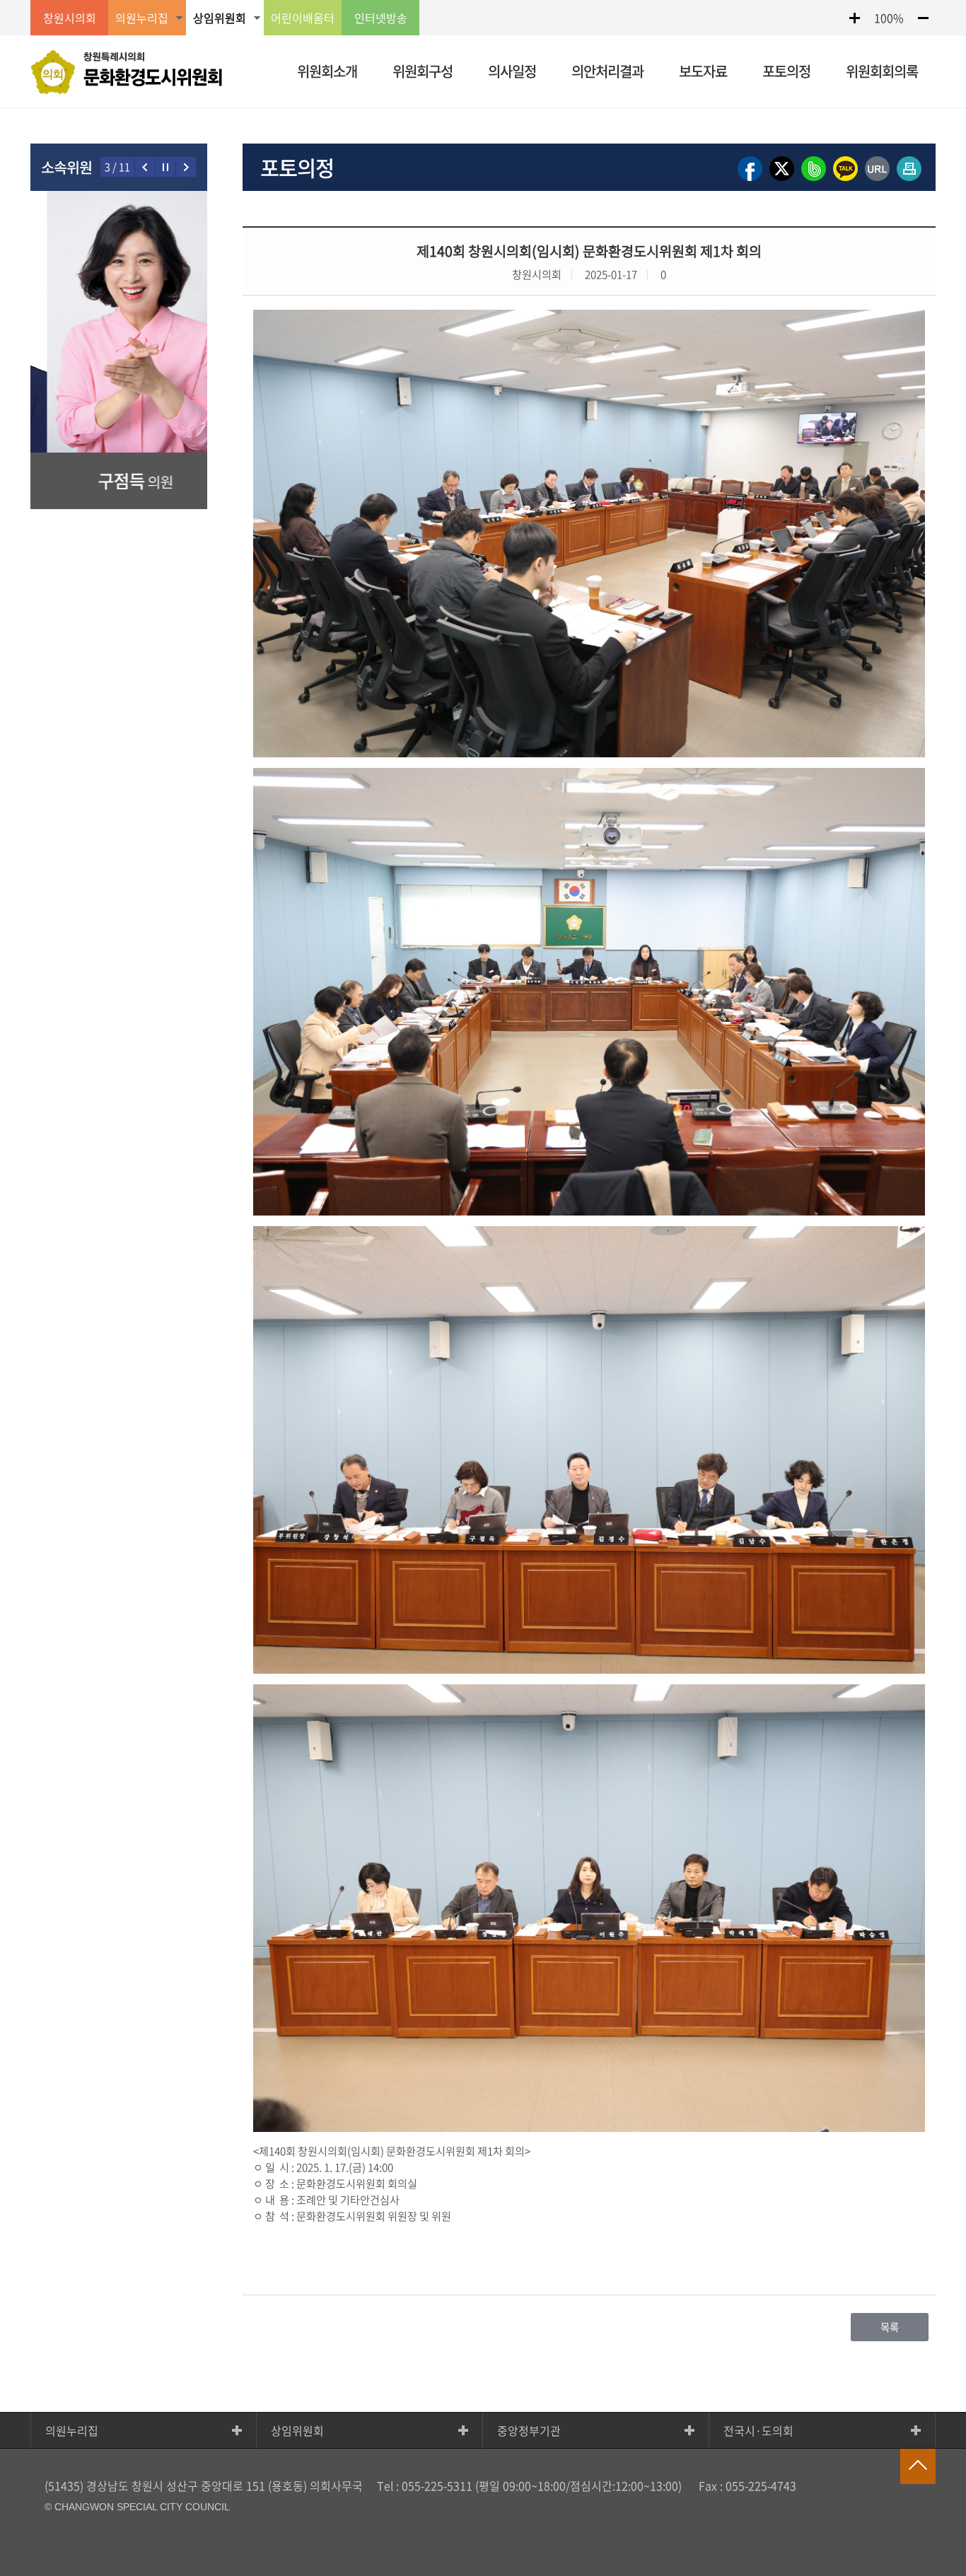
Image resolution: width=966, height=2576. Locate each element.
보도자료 (703, 71)
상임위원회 (297, 2430)
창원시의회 (70, 18)
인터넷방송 (381, 18)
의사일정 (512, 71)
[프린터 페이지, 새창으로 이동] (909, 180)
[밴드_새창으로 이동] (814, 180)
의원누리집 (72, 2430)
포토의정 (786, 71)
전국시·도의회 (758, 2430)
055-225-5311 (437, 2485)
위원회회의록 (882, 71)
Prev (145, 167)
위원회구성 (423, 71)
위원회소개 (327, 71)
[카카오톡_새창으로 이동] (845, 180)
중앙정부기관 (529, 2430)
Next (186, 167)
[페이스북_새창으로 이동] (750, 180)
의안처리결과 (607, 71)
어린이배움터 (303, 18)
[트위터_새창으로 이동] (782, 180)
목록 (890, 2327)
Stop (166, 167)
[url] (877, 180)
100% (889, 18)
